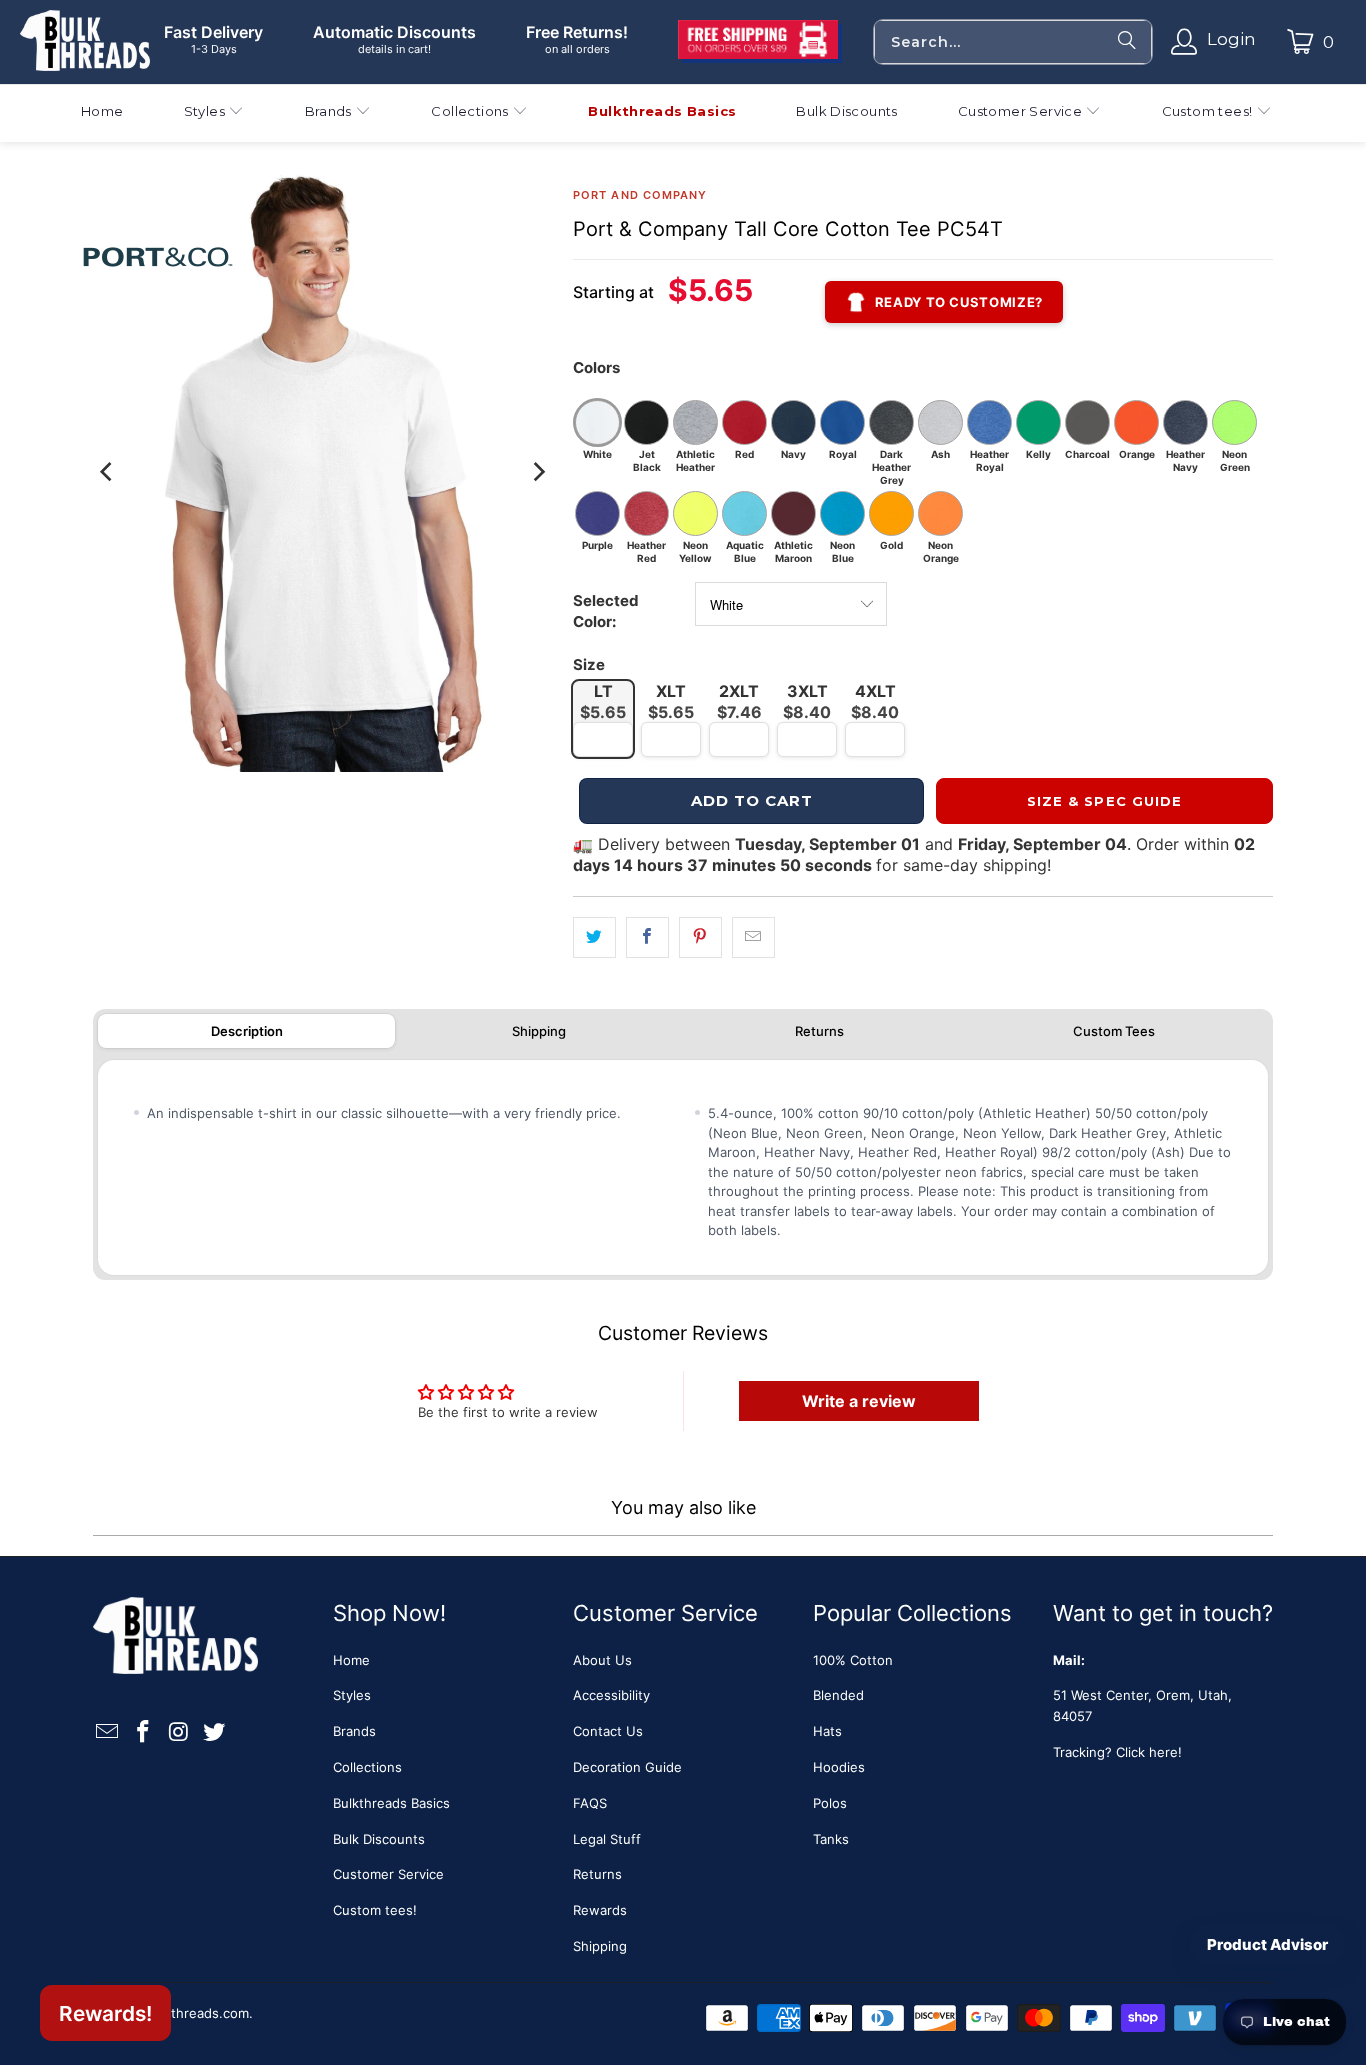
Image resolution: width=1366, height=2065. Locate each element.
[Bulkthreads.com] (85, 42)
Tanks (831, 1839)
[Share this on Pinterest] (700, 937)
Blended (838, 1695)
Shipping (539, 1031)
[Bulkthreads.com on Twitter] (215, 1732)
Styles (352, 1695)
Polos (830, 1803)
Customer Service (388, 1874)
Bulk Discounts (379, 1839)
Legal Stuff (607, 1839)
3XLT (807, 701)
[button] (214, 113)
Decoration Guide (627, 1767)
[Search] (1127, 42)
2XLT (739, 701)
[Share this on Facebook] (647, 937)
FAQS (590, 1803)
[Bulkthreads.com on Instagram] (179, 1732)
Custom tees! (375, 1910)
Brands (354, 1731)
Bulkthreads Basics (391, 1803)
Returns (819, 1031)
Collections (367, 1767)
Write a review (859, 1401)
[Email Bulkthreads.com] (108, 1732)
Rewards (600, 1910)
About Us (602, 1660)
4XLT (875, 701)
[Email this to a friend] (753, 937)
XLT (671, 701)
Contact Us (608, 1731)
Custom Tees (1114, 1031)
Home (351, 1660)
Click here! (1149, 1752)
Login (1231, 39)
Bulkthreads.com (197, 2013)
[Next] (538, 472)
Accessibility (611, 1695)
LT (603, 701)
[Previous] (108, 472)
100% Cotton (853, 1660)
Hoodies (839, 1767)
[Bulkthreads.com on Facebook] (144, 1732)
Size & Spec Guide (1104, 801)
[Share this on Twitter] (594, 937)
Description (247, 1031)
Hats (827, 1731)
